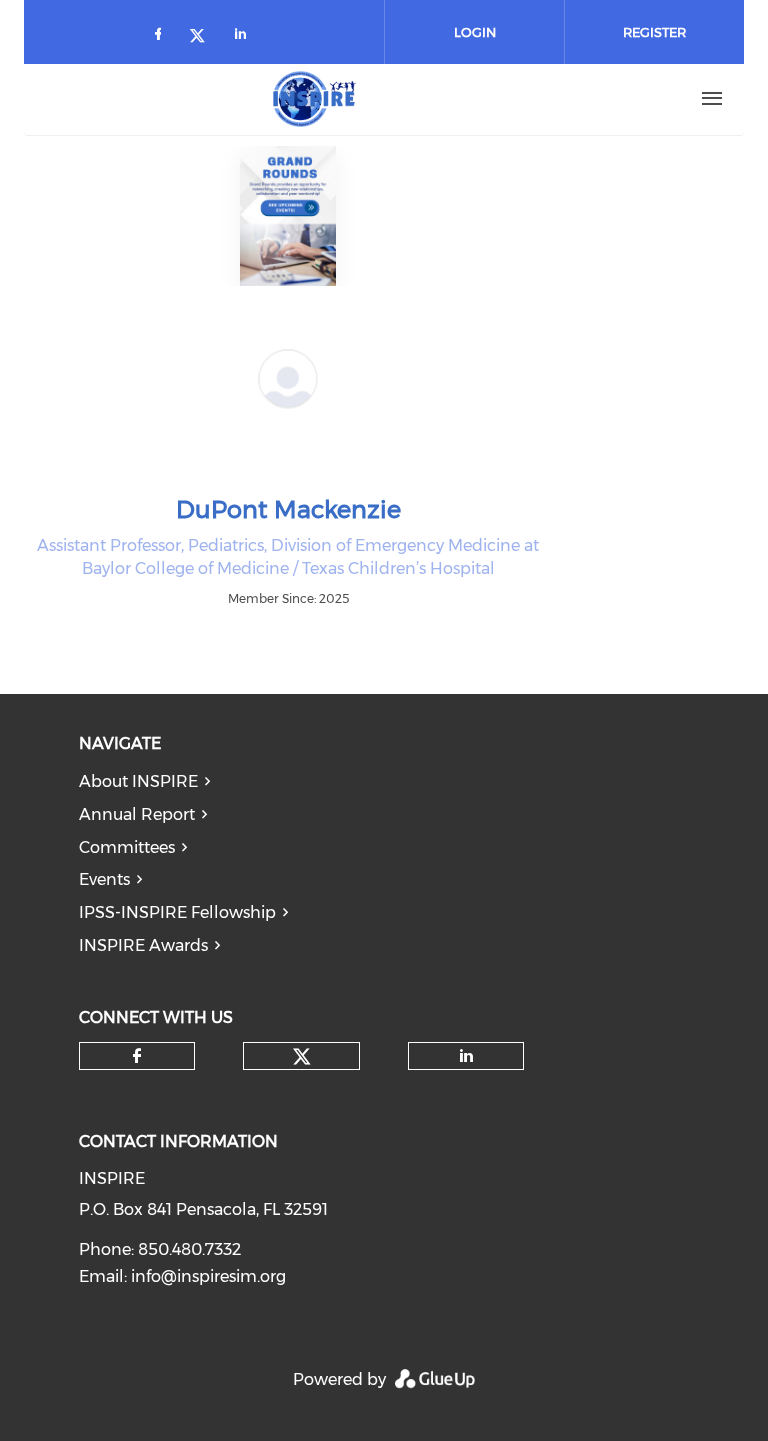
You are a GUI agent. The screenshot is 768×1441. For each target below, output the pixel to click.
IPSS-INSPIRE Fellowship (177, 912)
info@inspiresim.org (208, 1276)
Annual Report (137, 814)
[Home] (315, 99)
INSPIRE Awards (143, 945)
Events (104, 879)
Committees (127, 847)
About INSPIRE (138, 781)
